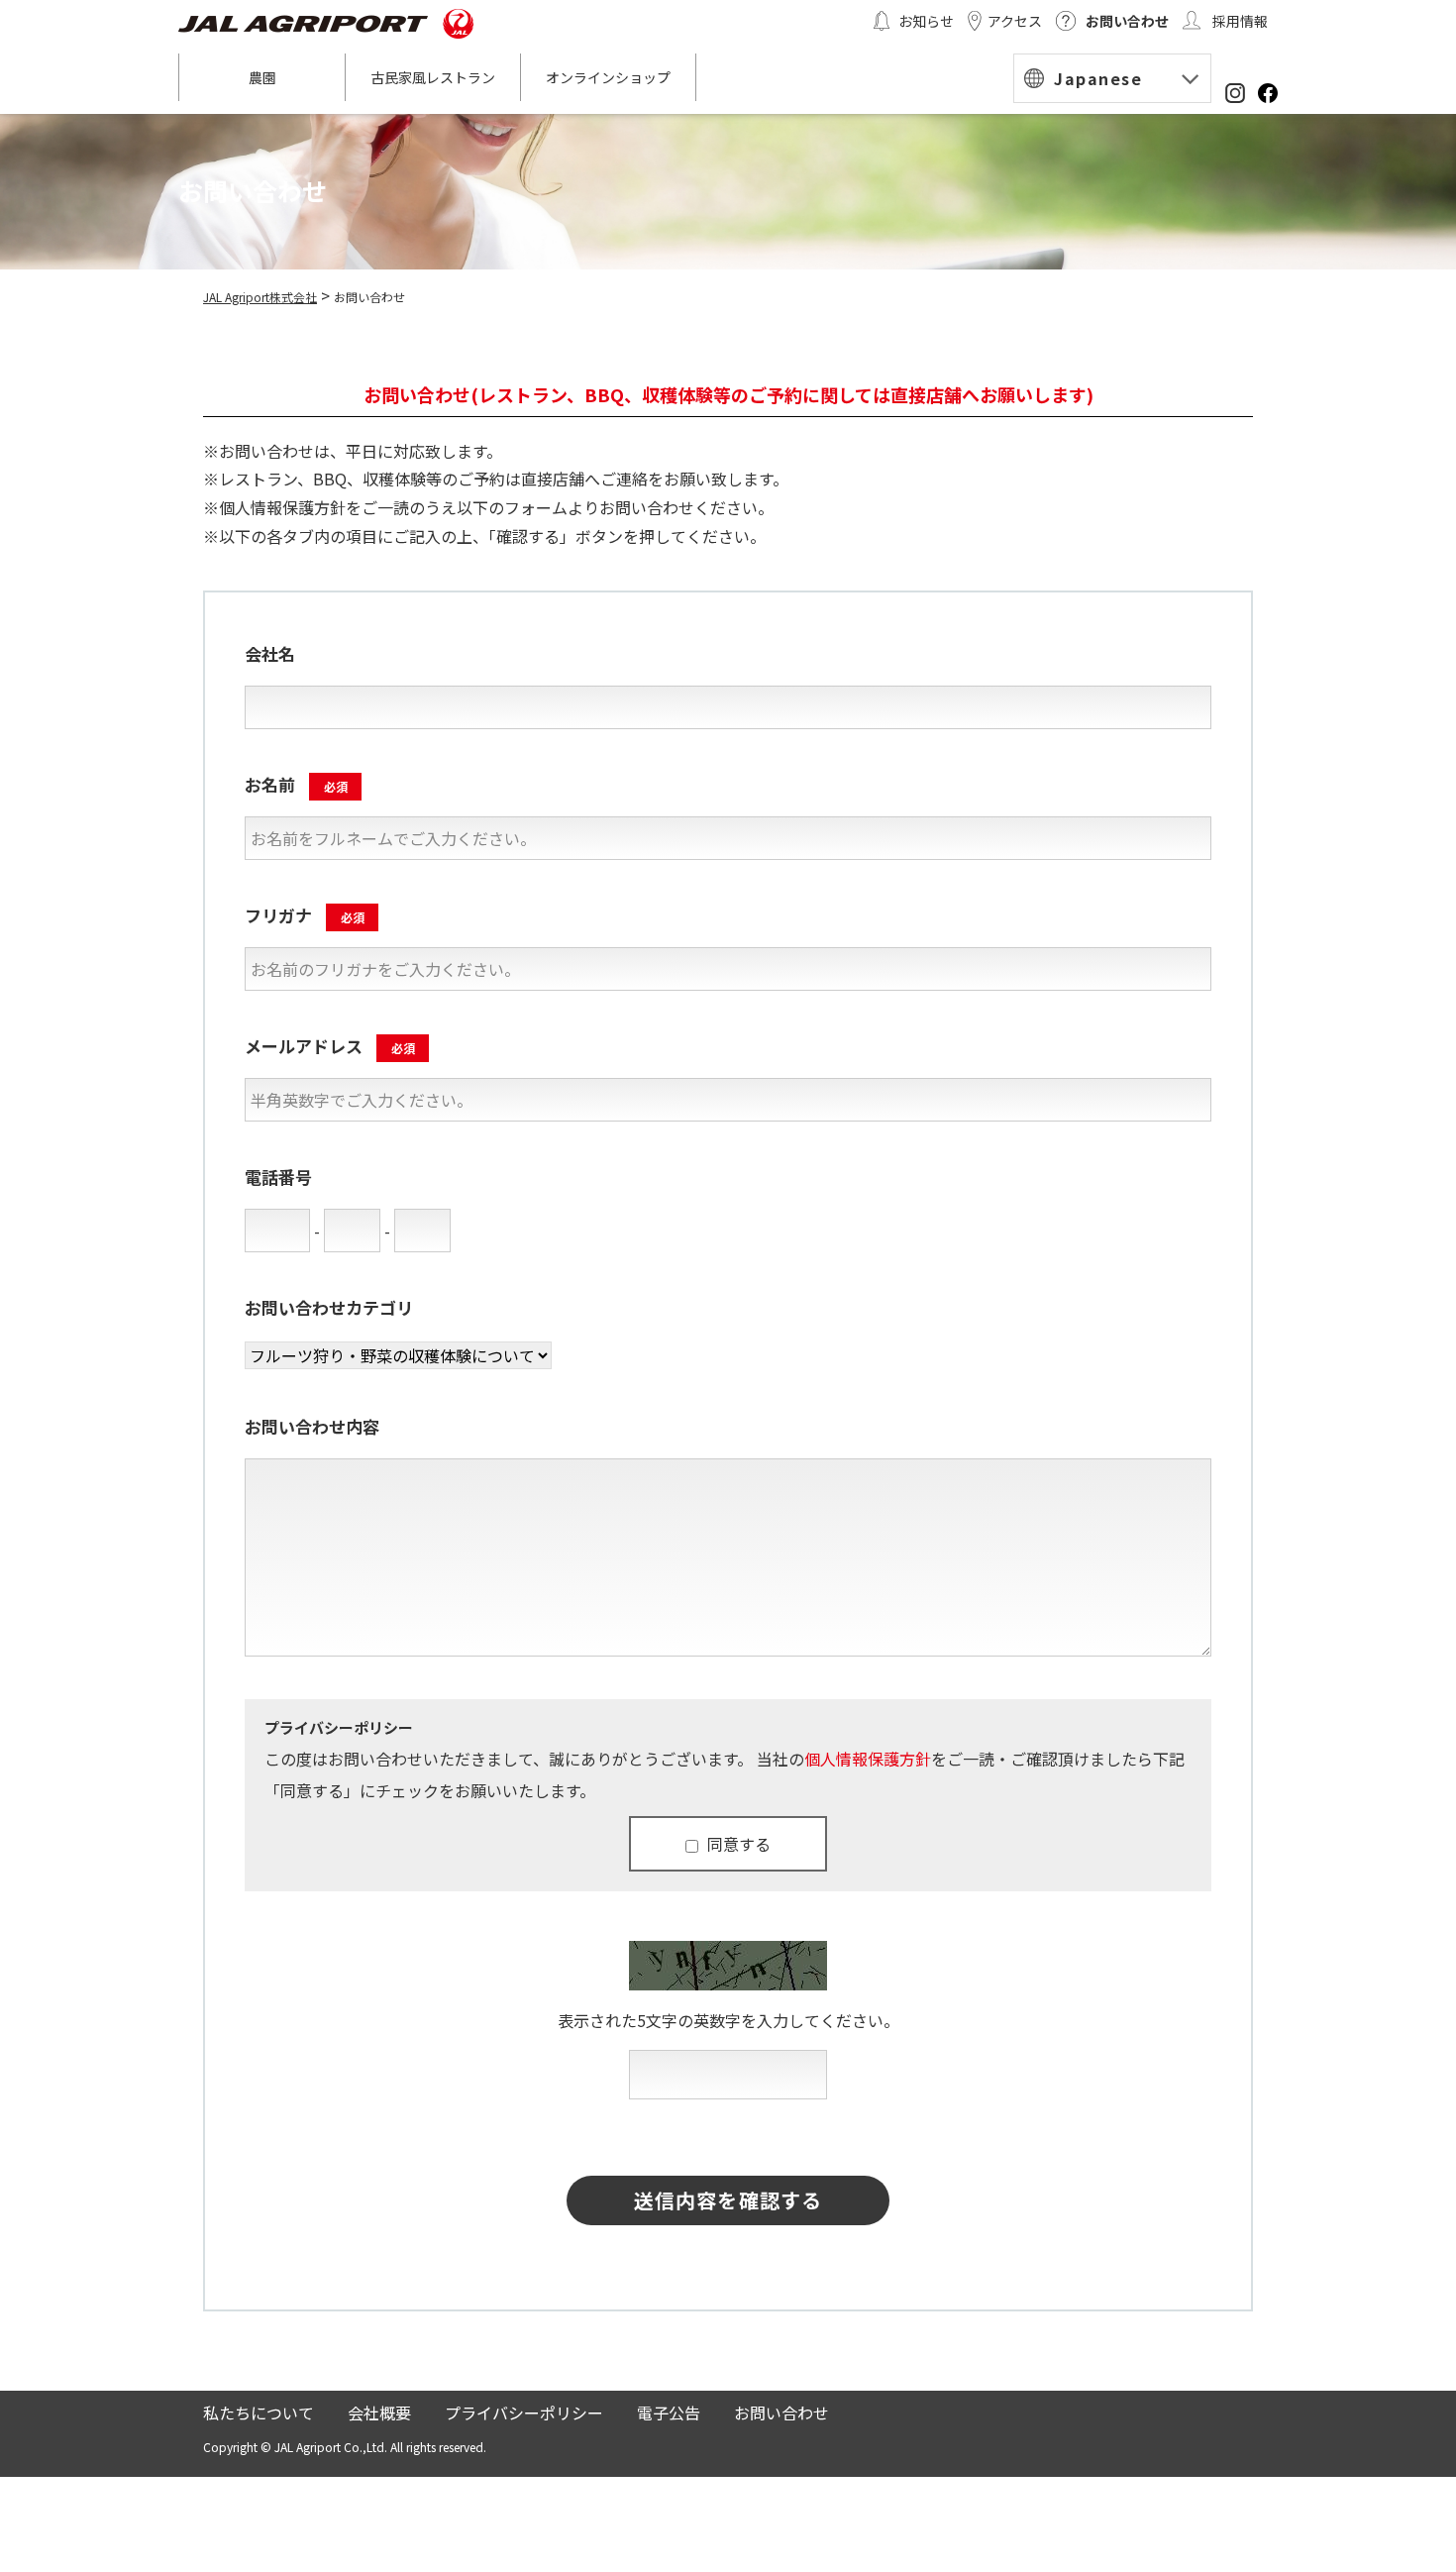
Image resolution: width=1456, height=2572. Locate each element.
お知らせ (926, 21)
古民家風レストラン (433, 77)
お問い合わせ (1127, 21)
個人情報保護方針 (868, 1759)
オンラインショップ (608, 77)
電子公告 (669, 2412)
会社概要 (379, 2412)
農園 (262, 77)
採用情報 (1240, 21)
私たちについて (259, 2412)
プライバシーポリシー (524, 2412)
